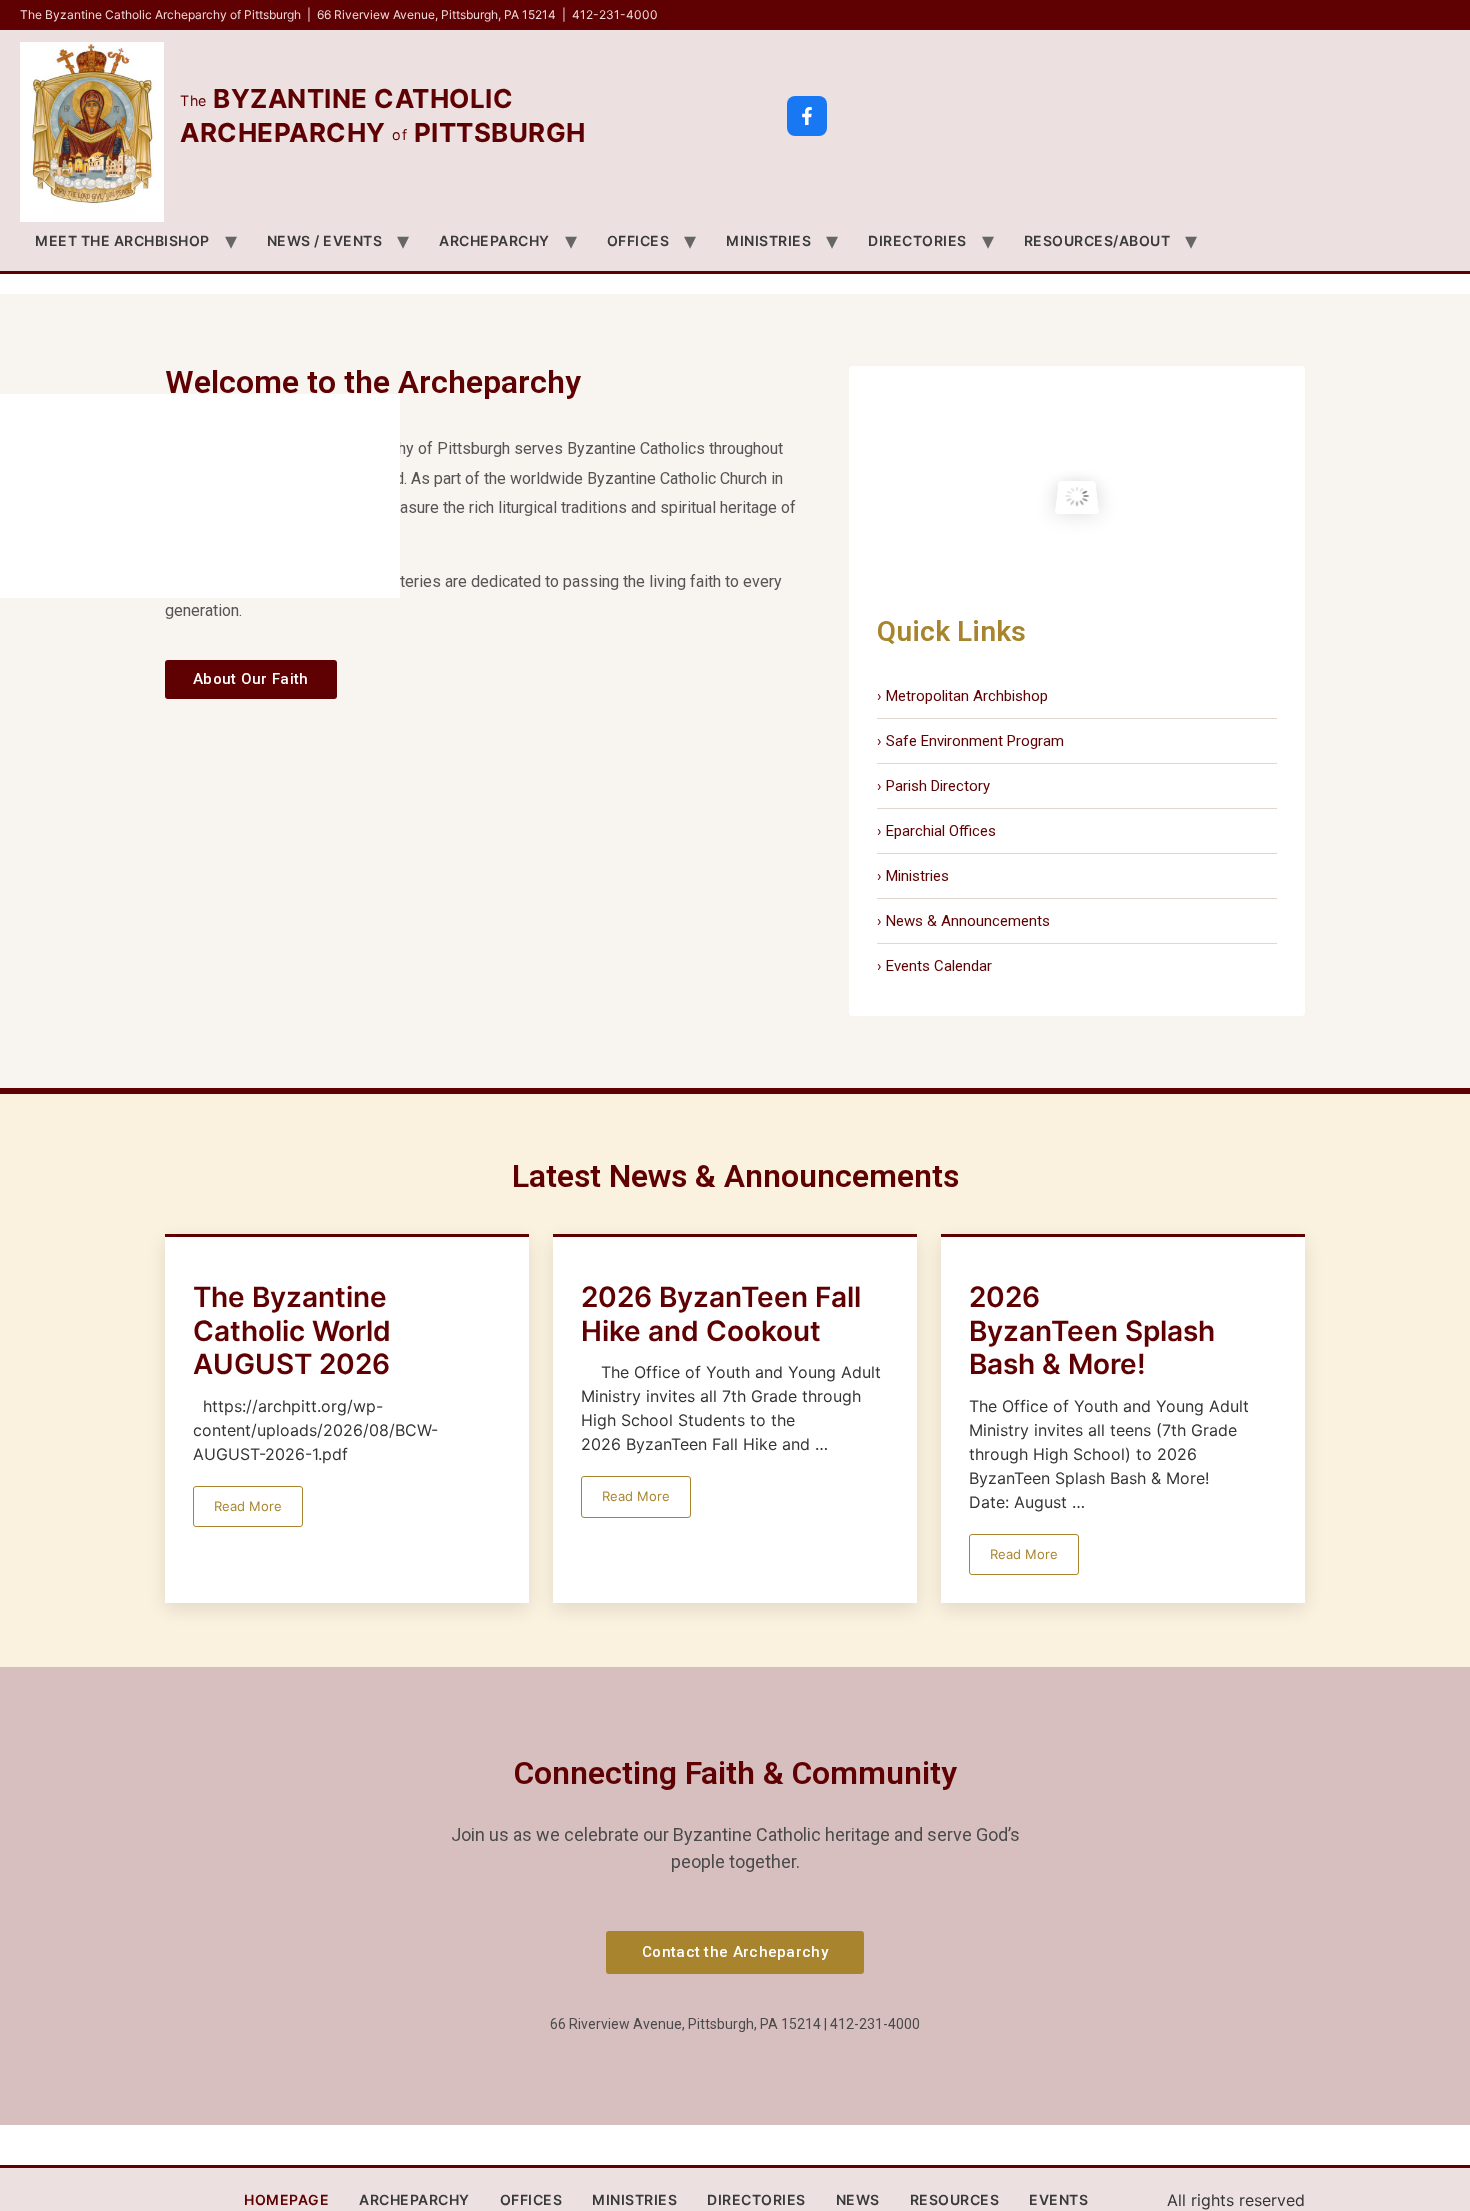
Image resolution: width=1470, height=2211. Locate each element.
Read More (248, 1506)
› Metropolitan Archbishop (962, 696)
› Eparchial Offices (936, 831)
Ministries (768, 240)
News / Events (325, 240)
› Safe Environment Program (970, 741)
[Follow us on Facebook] (807, 116)
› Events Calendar (934, 966)
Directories (917, 240)
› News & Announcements (963, 921)
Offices (638, 240)
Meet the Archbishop (122, 240)
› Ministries (913, 876)
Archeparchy (494, 240)
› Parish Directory (933, 786)
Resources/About (1097, 240)
